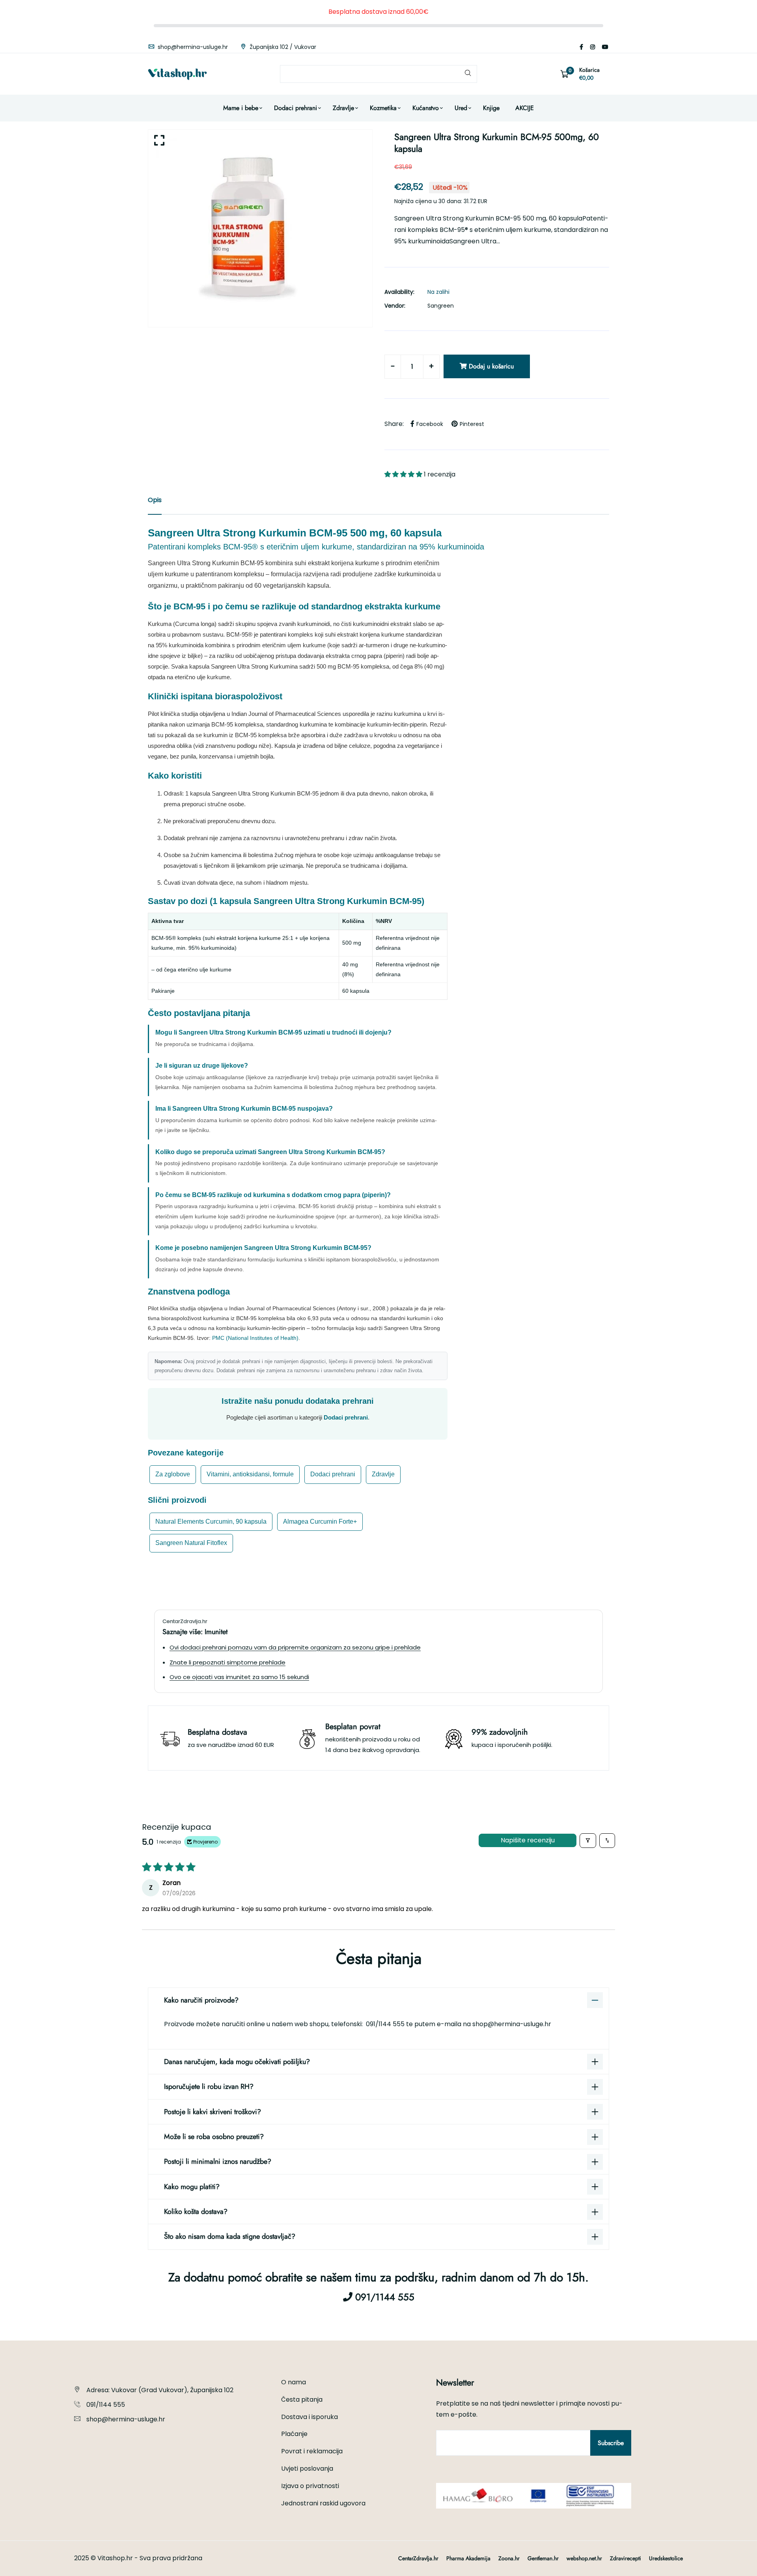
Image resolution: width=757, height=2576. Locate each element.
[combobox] (378, 74)
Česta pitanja (302, 2399)
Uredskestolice (666, 2558)
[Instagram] (593, 47)
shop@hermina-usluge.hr (192, 47)
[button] (404, 474)
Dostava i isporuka (310, 2417)
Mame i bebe (241, 108)
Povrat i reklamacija (312, 2451)
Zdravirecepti (626, 2558)
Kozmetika (383, 108)
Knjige (491, 108)
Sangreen (441, 306)
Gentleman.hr (543, 2558)
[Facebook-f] (581, 47)
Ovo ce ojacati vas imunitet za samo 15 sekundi (239, 1677)
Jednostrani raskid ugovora (323, 2503)
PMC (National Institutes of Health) (255, 1338)
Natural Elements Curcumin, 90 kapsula (211, 1522)
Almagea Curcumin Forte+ (320, 1522)
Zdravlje (343, 108)
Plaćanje (294, 2434)
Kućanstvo (426, 108)
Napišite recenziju (528, 1840)
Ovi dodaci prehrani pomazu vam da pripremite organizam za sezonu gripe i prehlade (295, 1647)
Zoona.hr (509, 2558)
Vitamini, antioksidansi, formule (250, 1474)
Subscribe (611, 2443)
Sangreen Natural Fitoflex (191, 1543)
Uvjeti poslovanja (307, 2469)
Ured (461, 108)
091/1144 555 (386, 2024)
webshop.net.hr (584, 2558)
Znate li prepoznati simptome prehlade (227, 1662)
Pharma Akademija (468, 2558)
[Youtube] (605, 47)
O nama (294, 2382)
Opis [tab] (155, 500)
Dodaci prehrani (296, 108)
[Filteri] (588, 1841)
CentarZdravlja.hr (418, 2558)
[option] (260, 228)
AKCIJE (525, 108)
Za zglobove (173, 1474)
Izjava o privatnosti (310, 2486)
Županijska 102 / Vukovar (282, 47)
